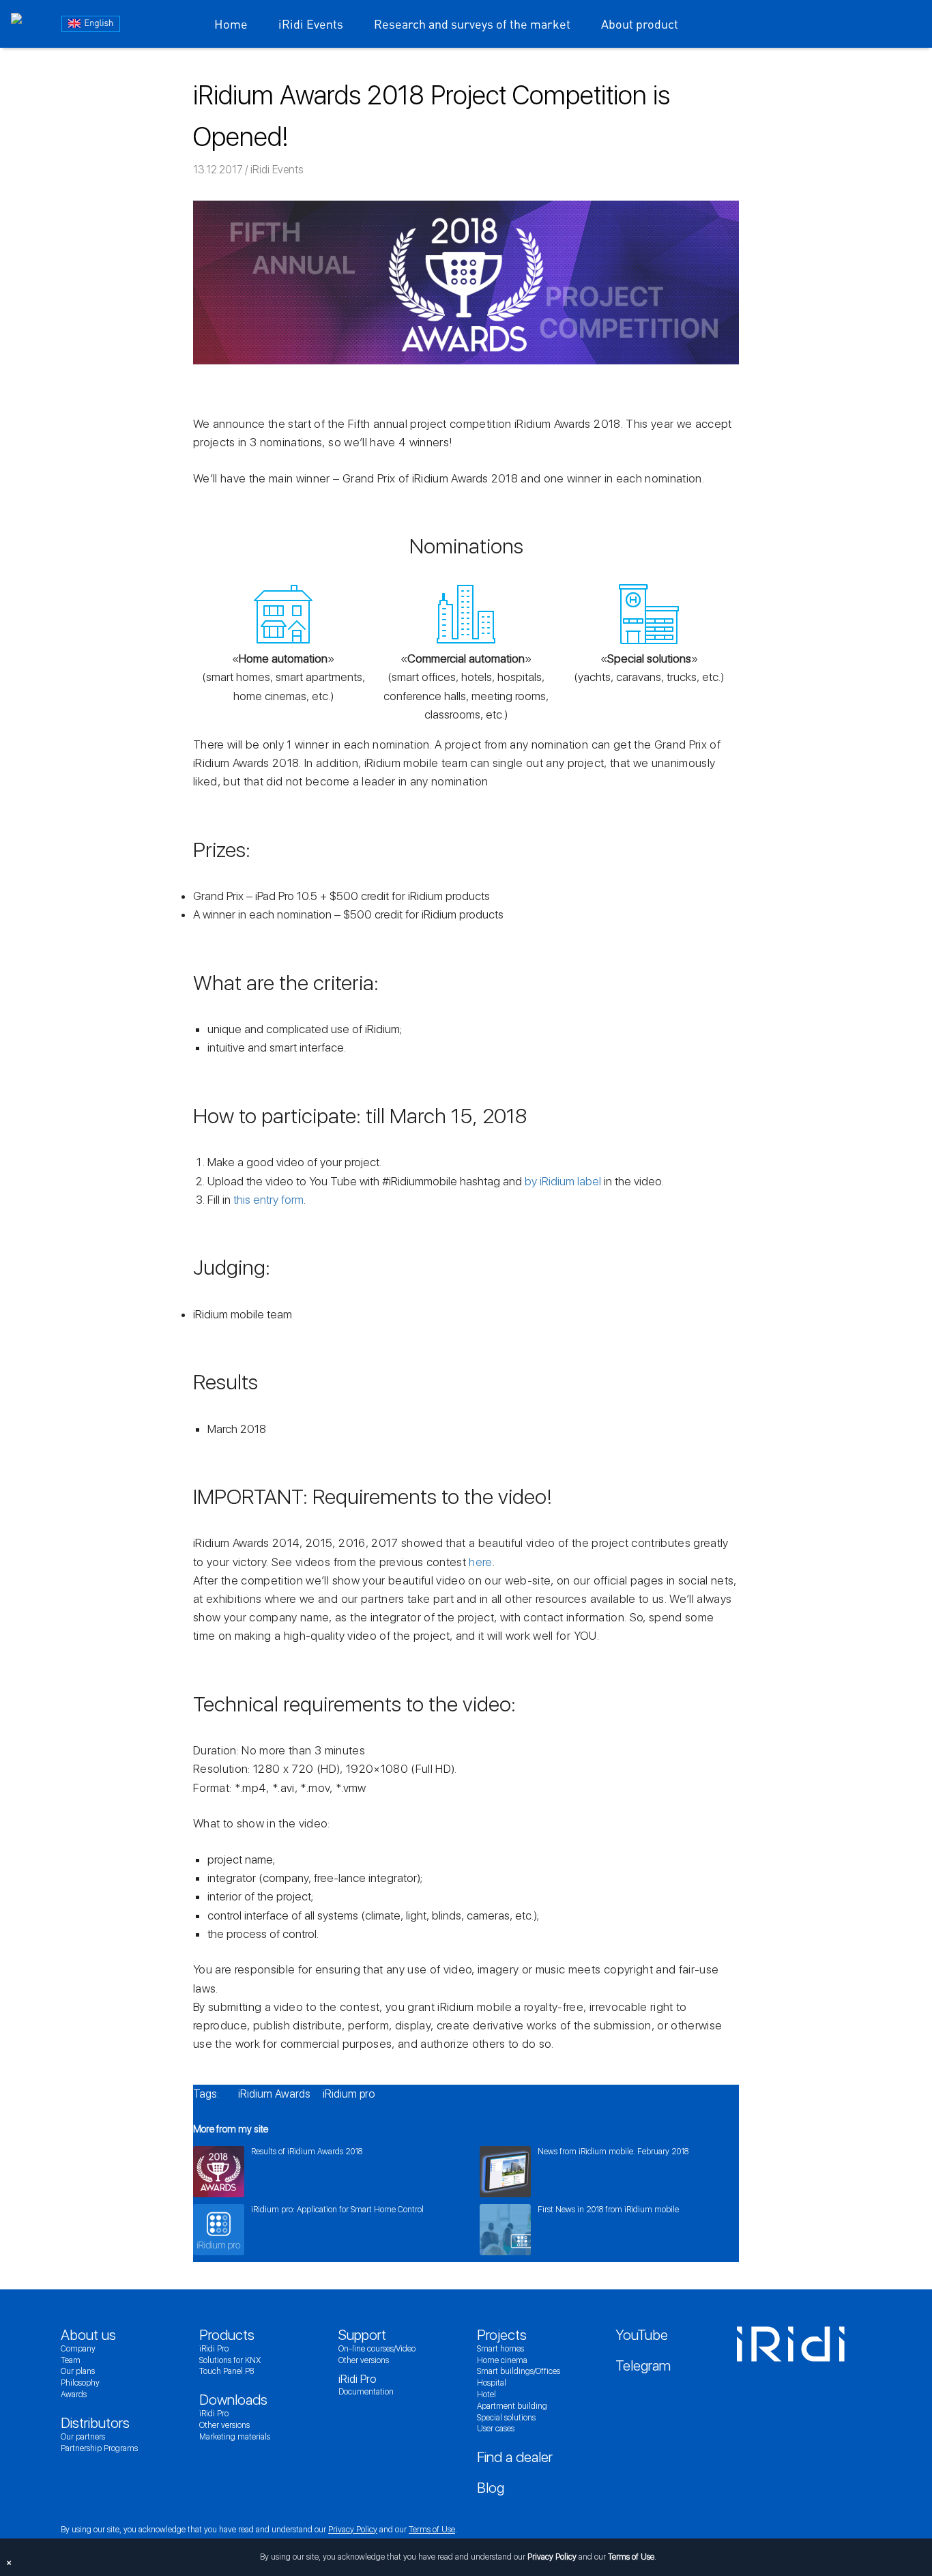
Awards (74, 2394)
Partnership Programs (99, 2448)
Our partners (83, 2437)
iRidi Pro (214, 2349)
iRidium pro (349, 2094)
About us (88, 2335)
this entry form (268, 1200)
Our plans (78, 2371)
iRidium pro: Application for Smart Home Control (337, 2210)
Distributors (95, 2423)
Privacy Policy (353, 2530)
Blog (491, 2488)
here (480, 1562)
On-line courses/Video (377, 2349)
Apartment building (512, 2406)
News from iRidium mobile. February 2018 (613, 2152)
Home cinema (502, 2360)
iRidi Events (311, 24)
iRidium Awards (274, 2094)
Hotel (486, 2394)
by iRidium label (563, 1181)
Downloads (233, 2400)
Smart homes (500, 2349)
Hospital (492, 2383)
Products (227, 2335)
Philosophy (80, 2383)
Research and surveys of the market (472, 24)
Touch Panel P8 (227, 2371)
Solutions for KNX (230, 2360)
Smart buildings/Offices (519, 2371)
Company (78, 2349)
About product (640, 24)
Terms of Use (432, 2530)
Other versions (224, 2425)
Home (231, 24)
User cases (496, 2429)
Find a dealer (515, 2457)
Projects (502, 2335)
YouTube (642, 2335)
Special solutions (506, 2418)
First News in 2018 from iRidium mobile (608, 2210)
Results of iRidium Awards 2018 (307, 2152)
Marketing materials (235, 2437)
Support (362, 2335)
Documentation (366, 2392)
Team (71, 2360)
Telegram (643, 2365)
